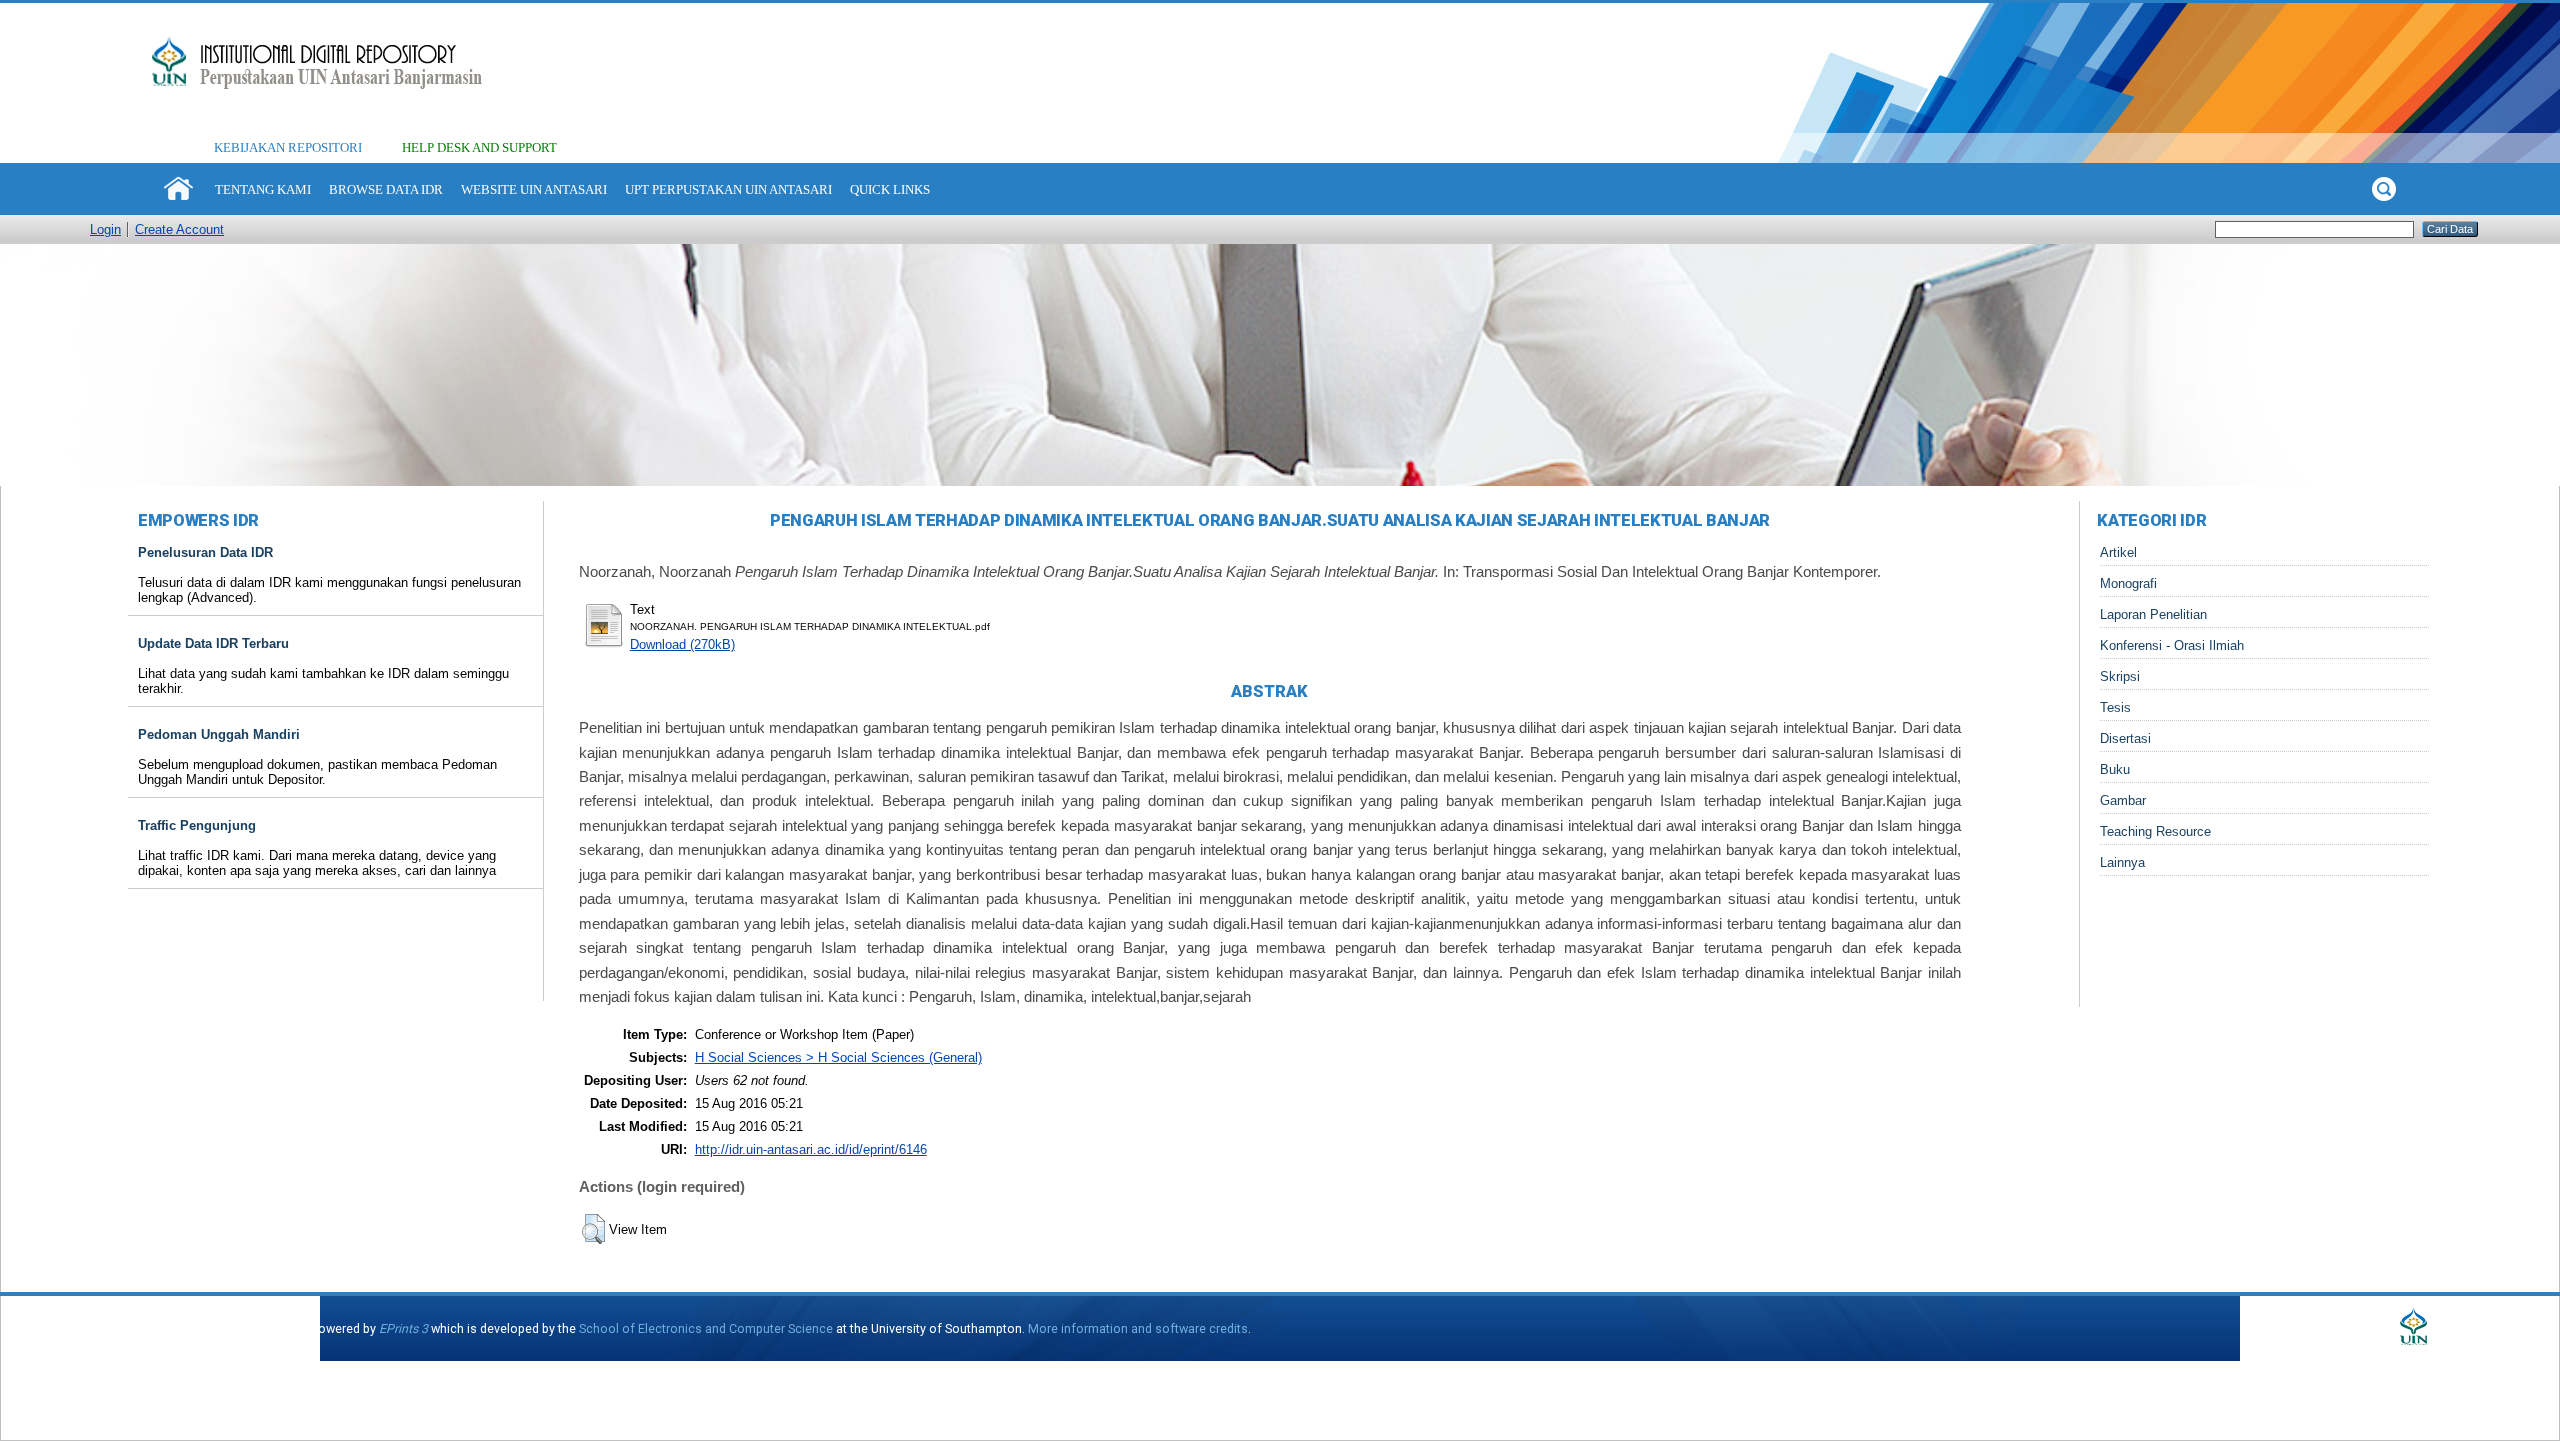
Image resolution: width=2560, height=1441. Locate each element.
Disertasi (2125, 738)
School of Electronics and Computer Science (706, 1328)
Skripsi (2120, 676)
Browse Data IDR (386, 189)
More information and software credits (1138, 1328)
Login (105, 229)
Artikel (2118, 552)
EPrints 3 (403, 1328)
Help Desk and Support (479, 147)
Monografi (2128, 583)
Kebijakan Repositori (288, 147)
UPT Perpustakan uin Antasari (728, 189)
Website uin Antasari (534, 189)
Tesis (2115, 707)
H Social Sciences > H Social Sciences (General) (838, 1057)
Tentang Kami (263, 189)
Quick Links (890, 189)
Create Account (179, 229)
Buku (2115, 769)
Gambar (2123, 800)
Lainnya (2122, 862)
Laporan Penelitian (2153, 614)
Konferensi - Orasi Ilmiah (2172, 645)
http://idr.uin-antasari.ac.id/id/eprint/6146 (811, 1149)
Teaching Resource (2155, 831)
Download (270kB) (682, 644)
